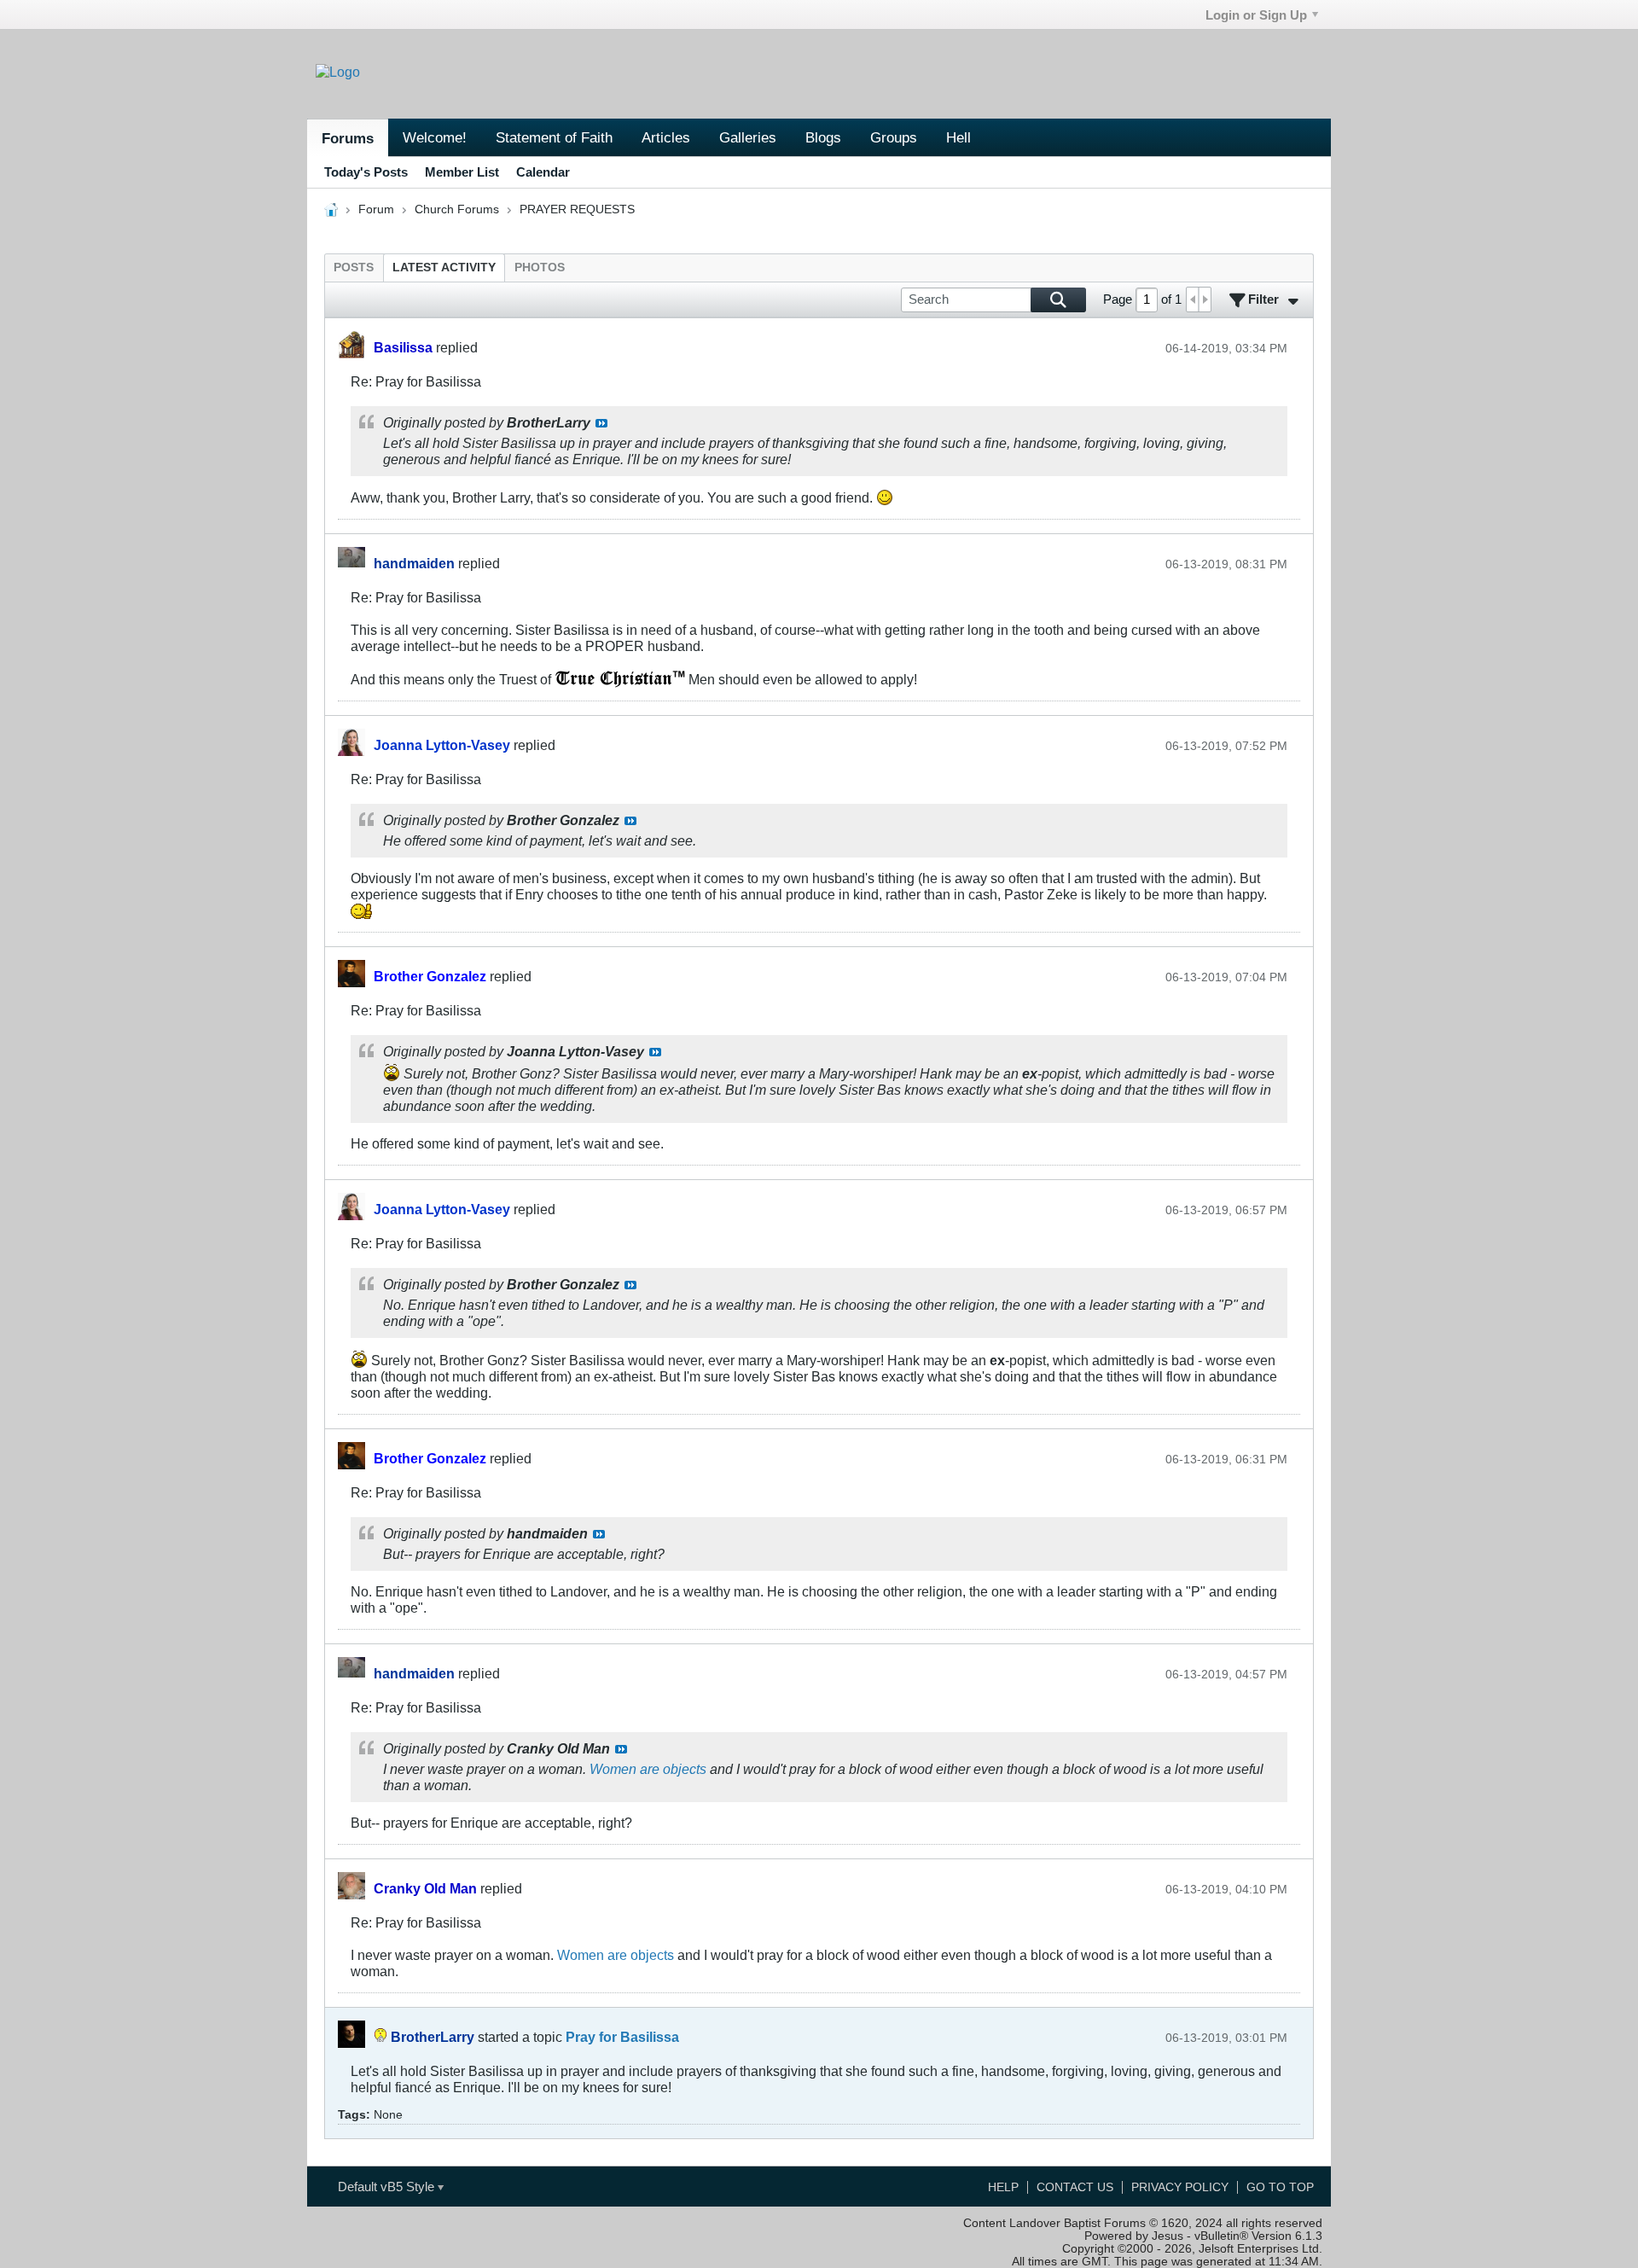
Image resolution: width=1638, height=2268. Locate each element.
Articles (666, 137)
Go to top (1280, 2187)
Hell (958, 137)
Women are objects (648, 1769)
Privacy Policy (1180, 2187)
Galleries (748, 137)
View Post (601, 423)
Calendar (543, 172)
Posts (354, 268)
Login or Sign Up (1256, 15)
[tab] (354, 268)
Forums (348, 138)
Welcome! (435, 137)
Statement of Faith (554, 137)
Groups (894, 137)
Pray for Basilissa (622, 2037)
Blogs (823, 137)
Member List (462, 172)
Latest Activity (444, 268)
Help (1003, 2187)
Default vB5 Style (388, 2187)
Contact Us (1075, 2187)
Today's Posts (366, 172)
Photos (540, 268)
